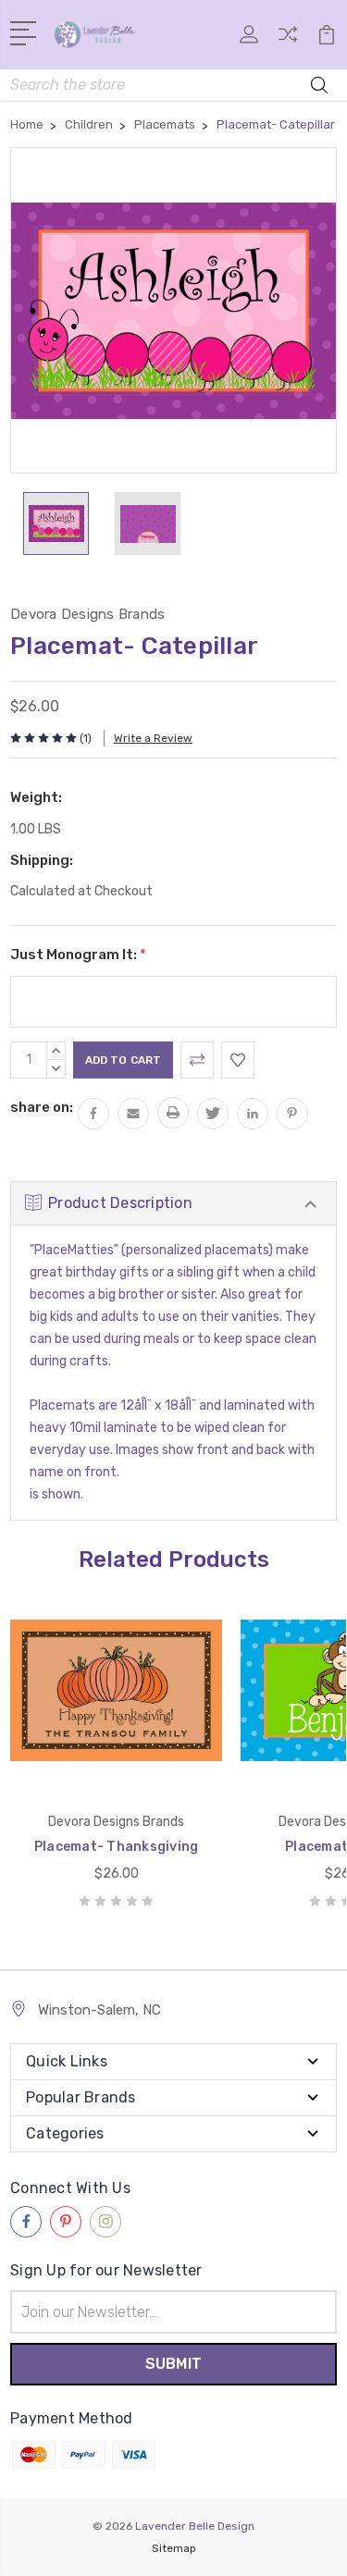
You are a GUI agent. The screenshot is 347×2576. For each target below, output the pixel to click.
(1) (86, 738)
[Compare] (288, 40)
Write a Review (153, 738)
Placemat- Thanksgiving (117, 1847)
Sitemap (174, 2548)
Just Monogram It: (78, 955)
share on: (42, 1107)
